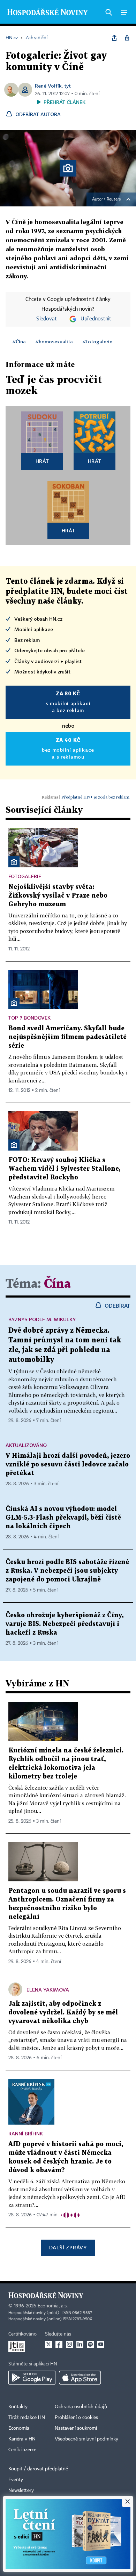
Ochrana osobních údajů (81, 2407)
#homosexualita (54, 341)
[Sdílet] (114, 38)
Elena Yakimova (48, 1990)
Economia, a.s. (53, 2306)
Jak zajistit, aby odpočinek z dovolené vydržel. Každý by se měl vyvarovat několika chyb (63, 2013)
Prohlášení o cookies (76, 2418)
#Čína (19, 341)
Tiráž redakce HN (27, 2418)
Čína (57, 1284)
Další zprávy (68, 2247)
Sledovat (47, 319)
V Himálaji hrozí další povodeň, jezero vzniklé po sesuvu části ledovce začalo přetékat (68, 1465)
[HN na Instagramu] (69, 2344)
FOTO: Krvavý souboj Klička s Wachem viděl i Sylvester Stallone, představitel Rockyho (64, 1169)
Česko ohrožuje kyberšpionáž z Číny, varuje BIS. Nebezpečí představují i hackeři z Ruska (65, 1624)
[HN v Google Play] (32, 2378)
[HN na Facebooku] (59, 2344)
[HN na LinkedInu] (80, 2344)
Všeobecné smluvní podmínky (86, 2439)
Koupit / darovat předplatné (38, 2469)
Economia (19, 2428)
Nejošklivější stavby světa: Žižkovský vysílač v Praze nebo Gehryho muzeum (58, 896)
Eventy (16, 2480)
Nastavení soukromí (76, 2428)
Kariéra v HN (22, 2439)
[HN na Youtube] (101, 2344)
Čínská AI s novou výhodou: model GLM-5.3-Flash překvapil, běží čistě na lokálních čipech (63, 1518)
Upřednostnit (96, 319)
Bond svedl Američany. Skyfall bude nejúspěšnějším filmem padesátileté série (67, 1037)
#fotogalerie (97, 341)
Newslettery (21, 2491)
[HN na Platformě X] (48, 2344)
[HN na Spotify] (90, 2344)
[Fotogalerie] (14, 862)
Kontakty (18, 2407)
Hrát (42, 461)
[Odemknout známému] (127, 38)
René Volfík (48, 86)
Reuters (114, 199)
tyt (67, 86)
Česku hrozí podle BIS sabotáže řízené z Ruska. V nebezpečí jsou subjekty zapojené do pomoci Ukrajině (67, 1571)
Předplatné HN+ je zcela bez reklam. (96, 797)
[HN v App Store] (80, 2378)
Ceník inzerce (22, 2450)
